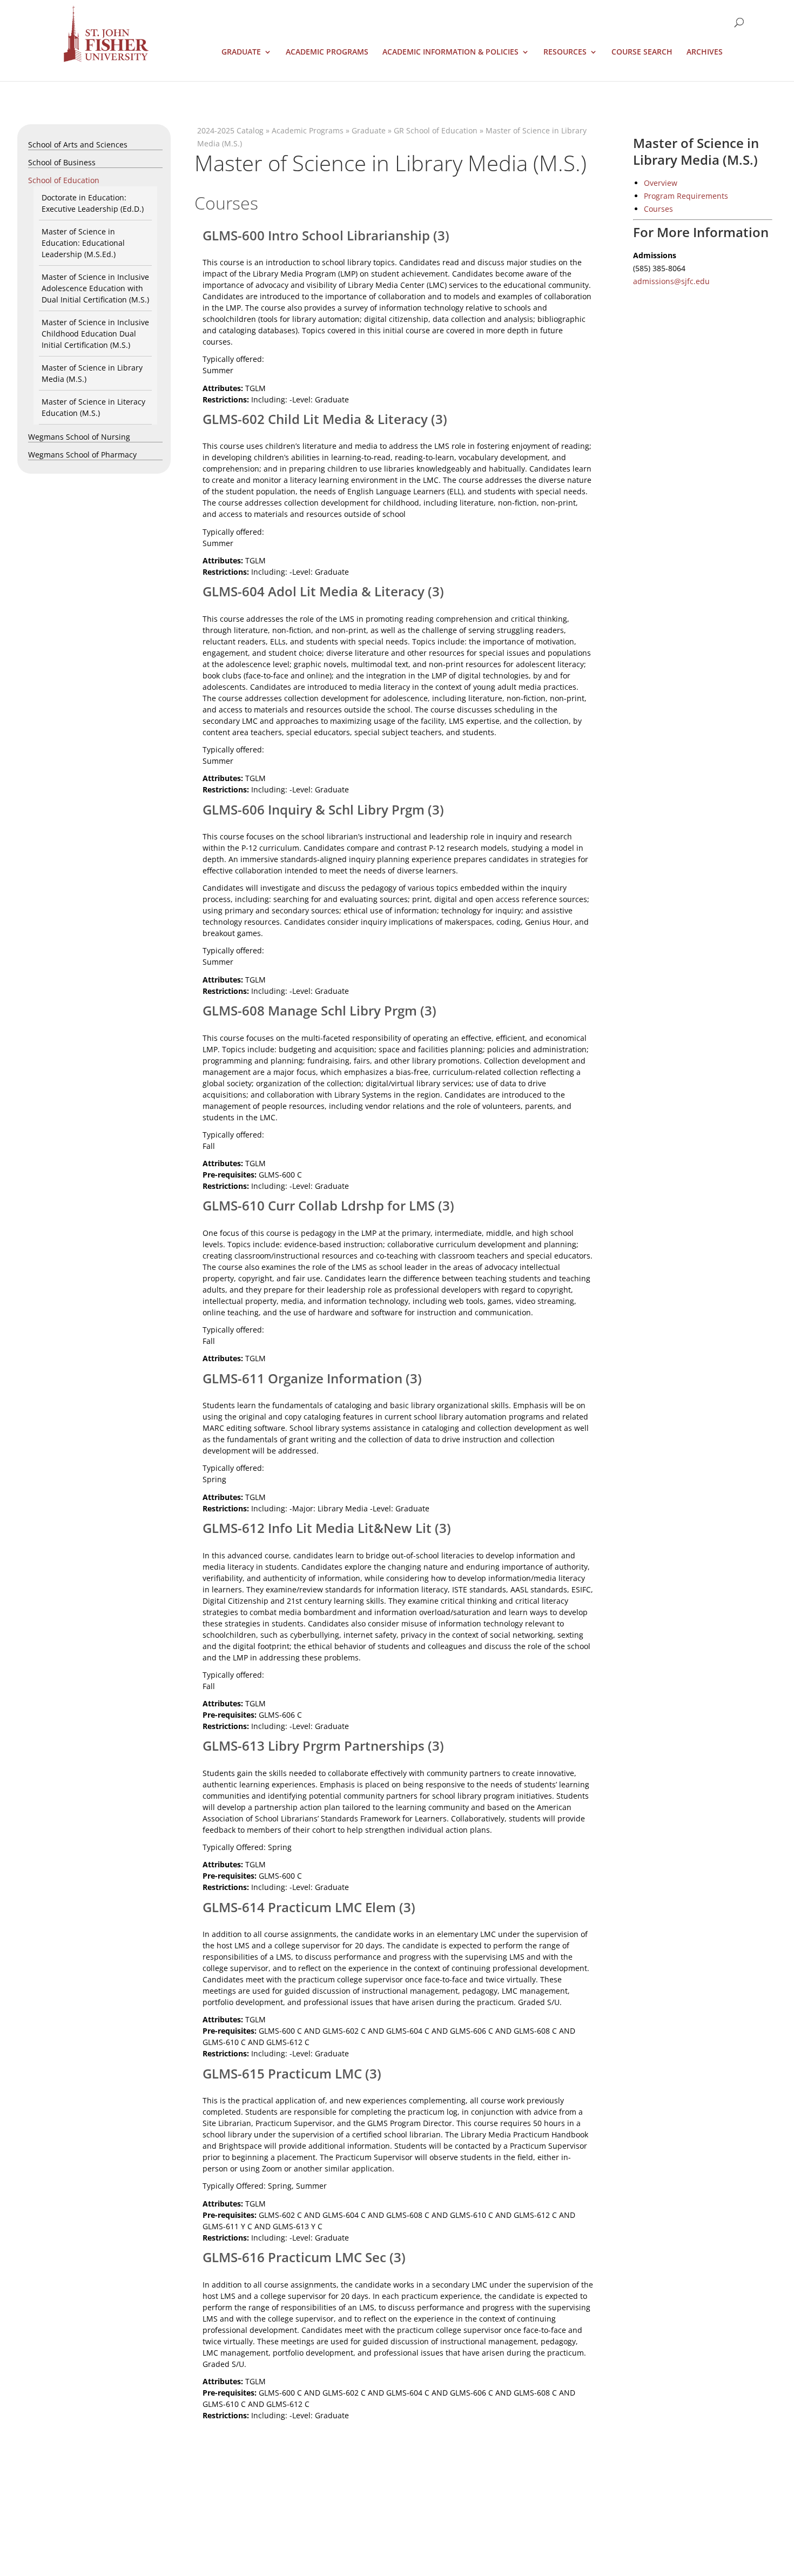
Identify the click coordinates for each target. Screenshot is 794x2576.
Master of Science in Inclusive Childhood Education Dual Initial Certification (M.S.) (95, 334)
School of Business (62, 162)
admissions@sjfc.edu (671, 281)
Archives (705, 52)
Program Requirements (686, 196)
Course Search (642, 52)
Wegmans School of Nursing (79, 437)
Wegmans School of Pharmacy (82, 455)
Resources (565, 52)
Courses (658, 209)
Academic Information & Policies (450, 52)
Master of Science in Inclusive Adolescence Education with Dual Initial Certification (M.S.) (95, 288)
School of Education (64, 180)
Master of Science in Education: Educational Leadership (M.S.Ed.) (83, 243)
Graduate (241, 52)
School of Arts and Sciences (78, 144)
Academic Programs (327, 52)
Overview (661, 183)
